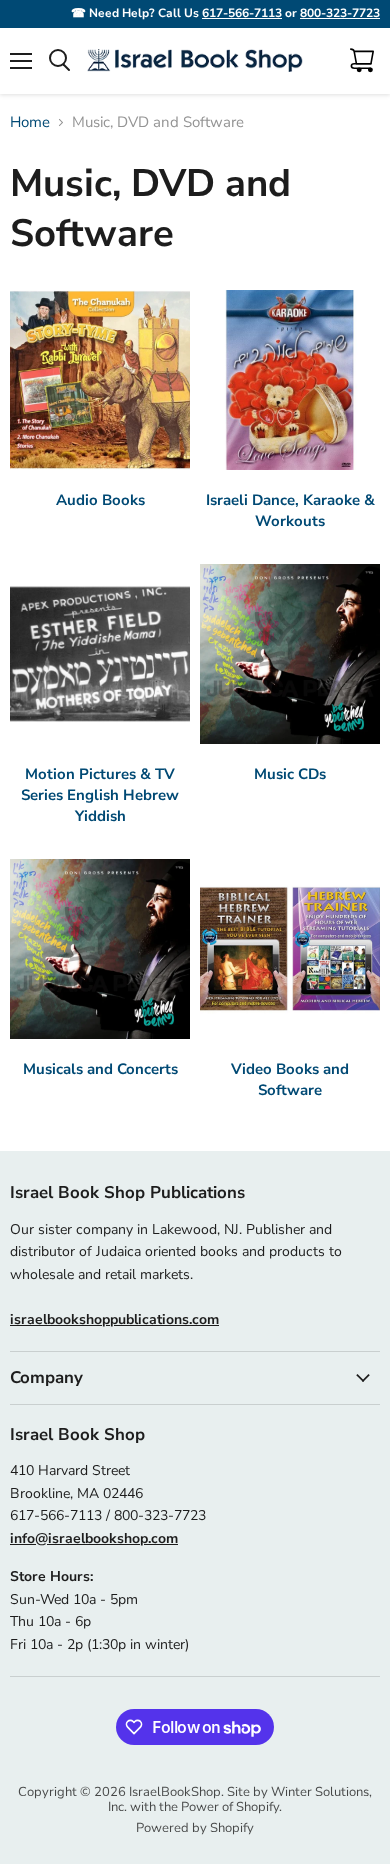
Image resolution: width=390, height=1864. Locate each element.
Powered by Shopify (195, 1828)
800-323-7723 (340, 13)
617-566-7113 (242, 13)
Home (30, 122)
